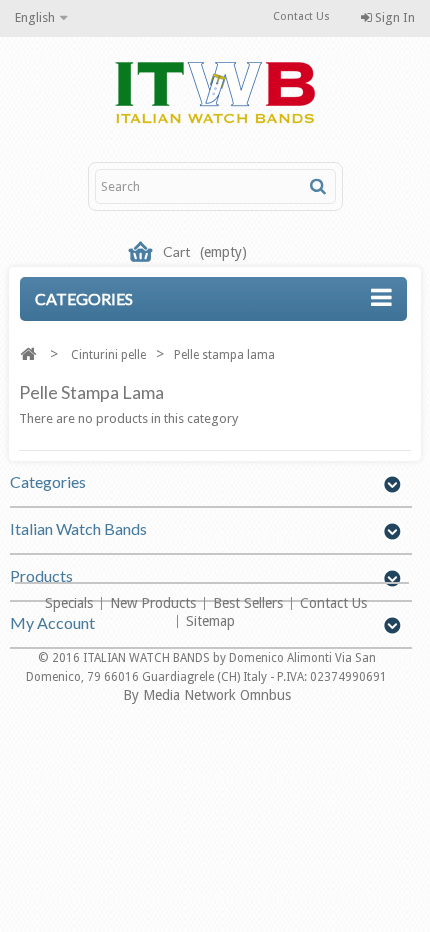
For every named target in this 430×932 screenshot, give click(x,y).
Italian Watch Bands (78, 528)
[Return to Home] (28, 354)
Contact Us (301, 16)
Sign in (393, 17)
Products (41, 575)
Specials (71, 603)
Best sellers (250, 603)
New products (155, 603)
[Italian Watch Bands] (215, 94)
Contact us (333, 603)
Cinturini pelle (108, 355)
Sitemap (210, 621)
